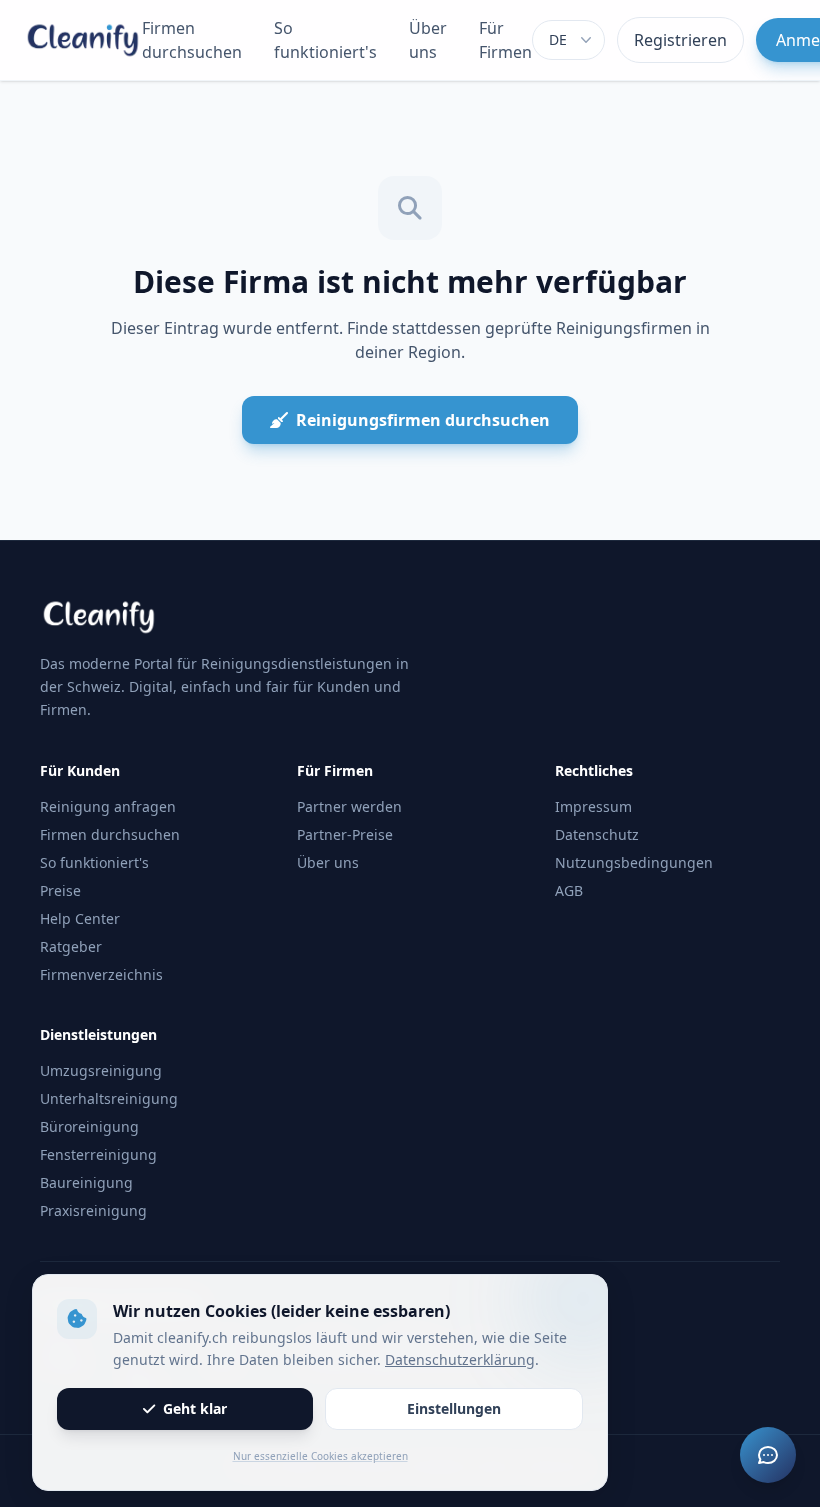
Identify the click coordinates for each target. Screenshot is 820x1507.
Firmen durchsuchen (192, 40)
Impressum (593, 806)
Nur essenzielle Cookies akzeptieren (320, 1456)
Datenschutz (597, 834)
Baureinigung (86, 1182)
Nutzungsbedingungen (634, 862)
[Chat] (768, 1455)
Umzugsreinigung (101, 1070)
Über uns (428, 40)
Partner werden (349, 806)
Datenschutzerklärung (460, 1359)
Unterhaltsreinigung (109, 1098)
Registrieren (680, 40)
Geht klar (195, 1408)
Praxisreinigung (93, 1210)
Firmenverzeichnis (101, 974)
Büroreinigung (89, 1126)
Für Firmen (505, 40)
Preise (60, 890)
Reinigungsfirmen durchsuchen (423, 420)
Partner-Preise (345, 834)
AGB (569, 890)
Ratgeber (71, 946)
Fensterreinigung (98, 1154)
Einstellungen (454, 1408)
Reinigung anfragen (108, 806)
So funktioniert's (325, 40)
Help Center (80, 918)
